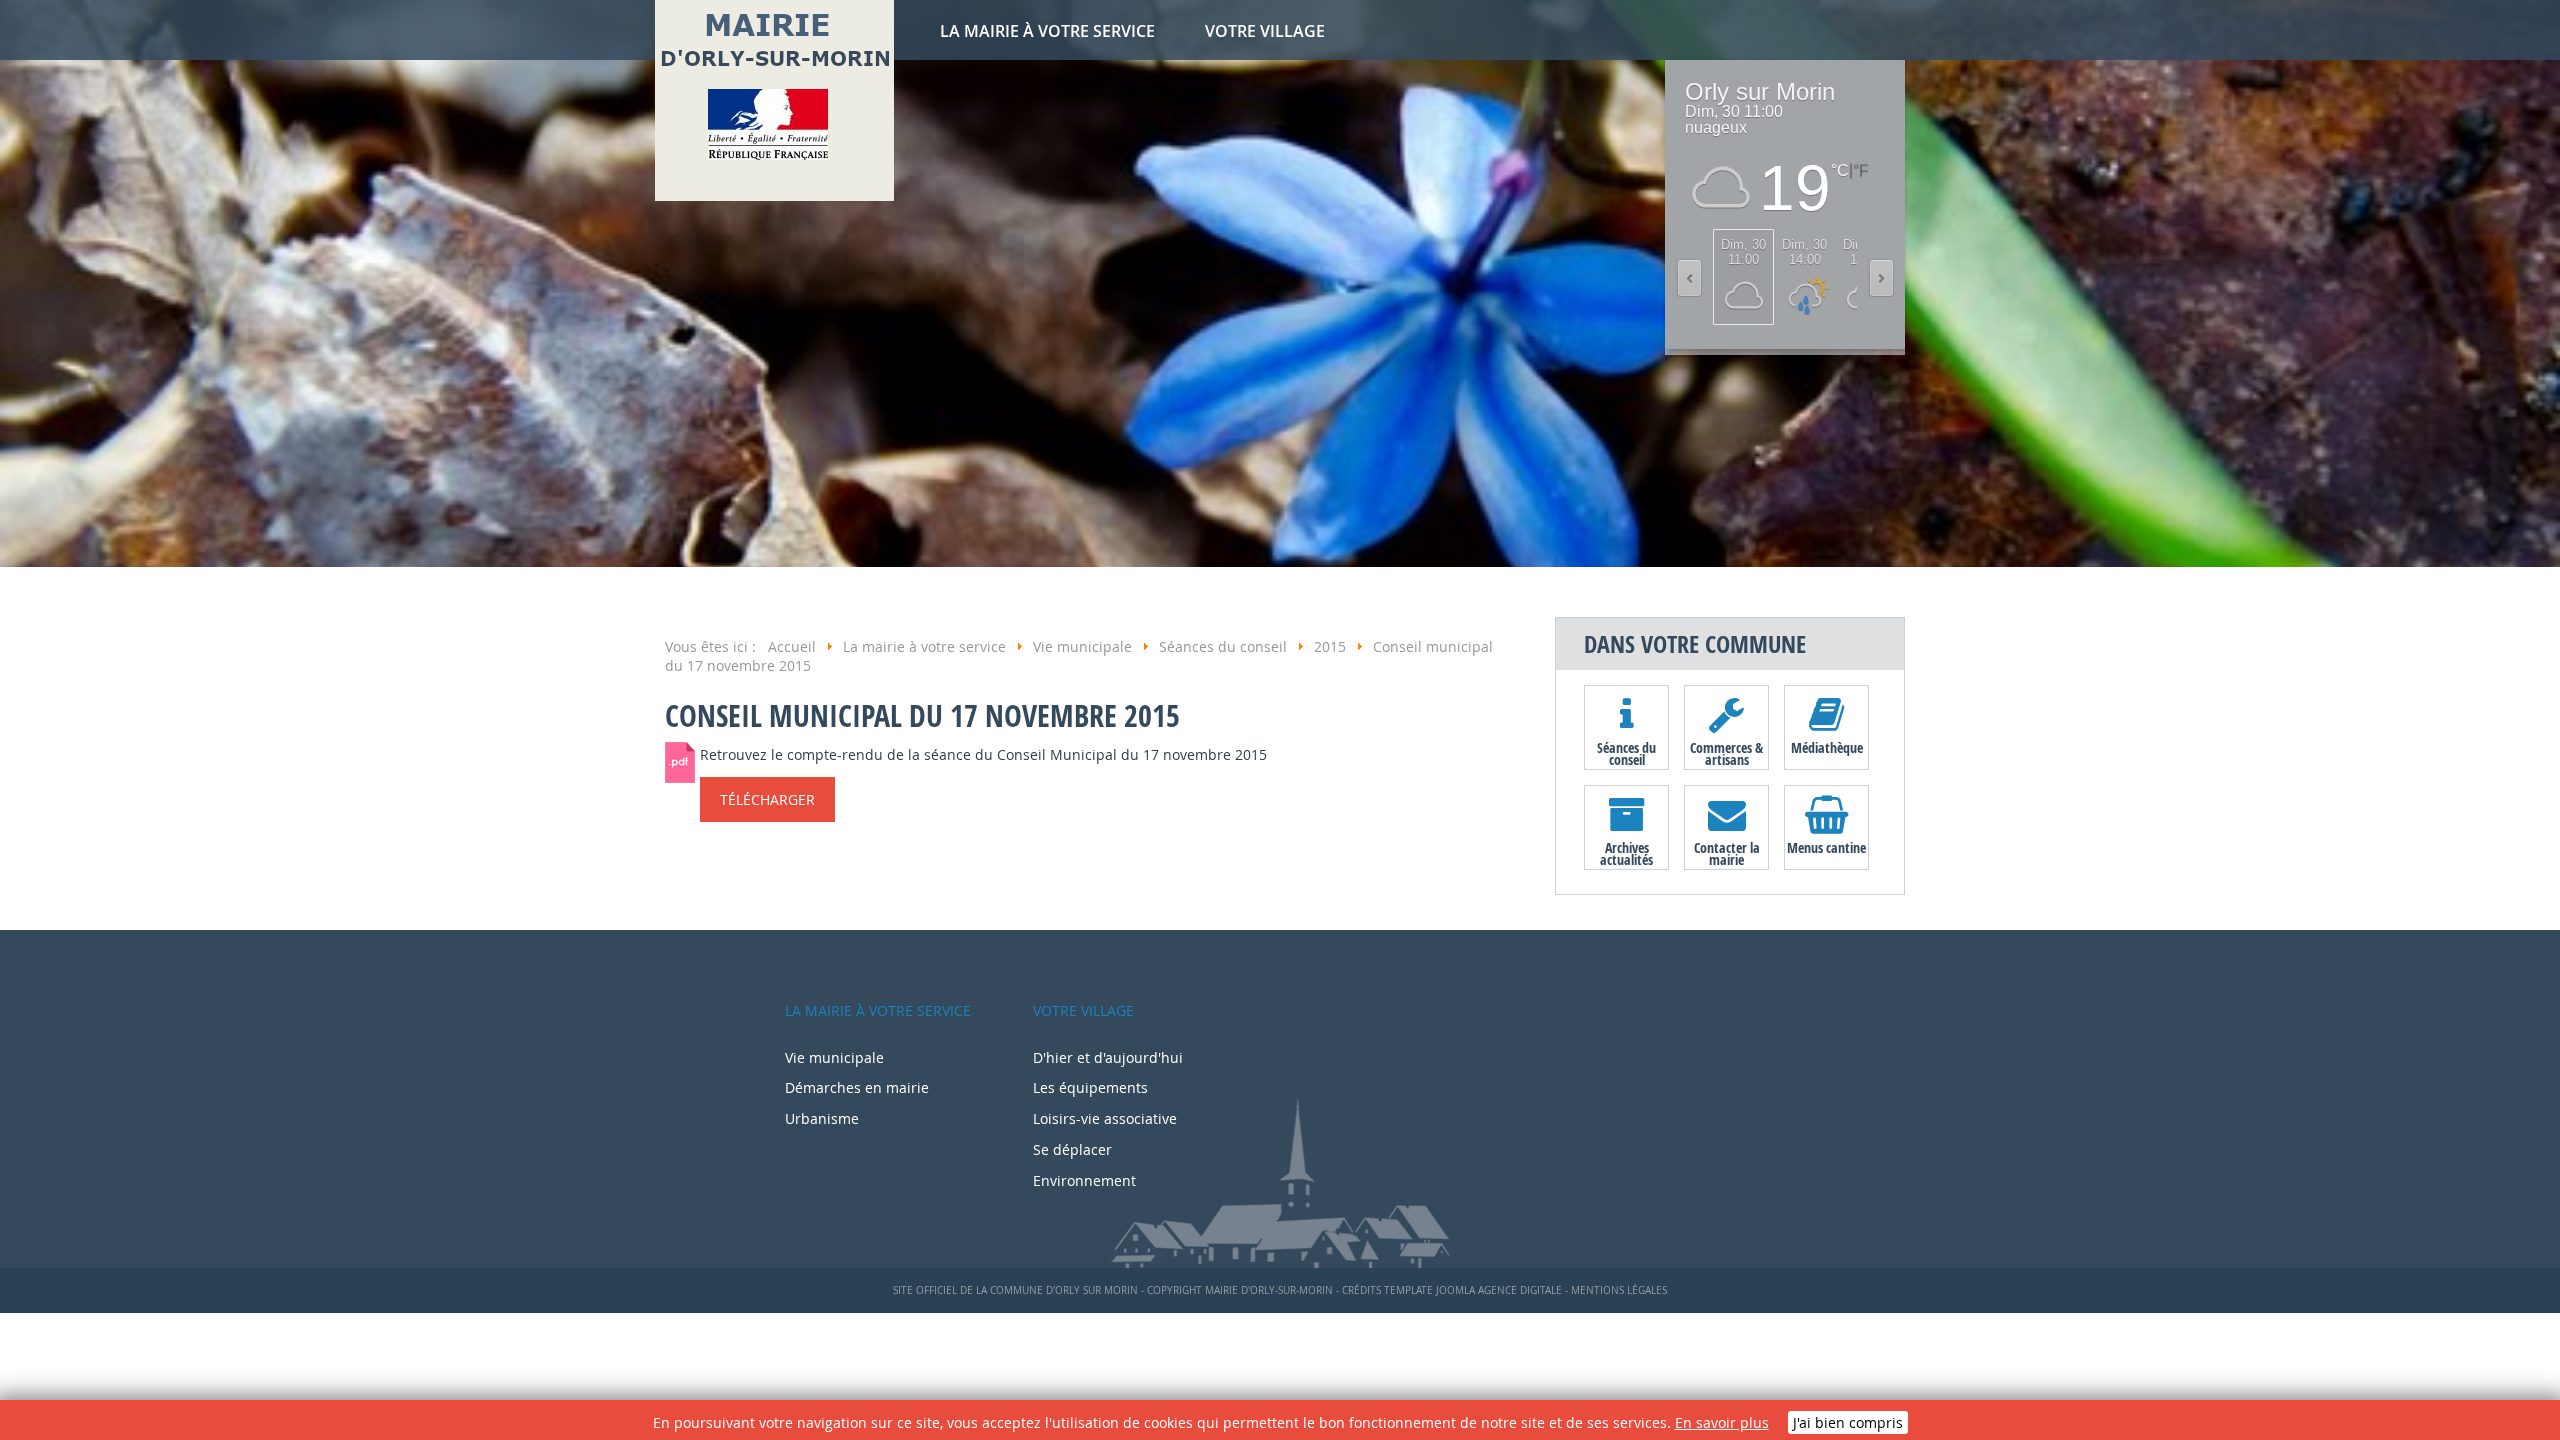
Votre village (1265, 31)
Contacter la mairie (1727, 853)
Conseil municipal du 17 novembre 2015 (922, 715)
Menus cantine (1826, 847)
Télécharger (767, 799)
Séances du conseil (1626, 753)
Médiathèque (1827, 747)
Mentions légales (1619, 1290)
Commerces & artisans (1726, 753)
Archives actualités (1626, 853)
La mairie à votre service (1047, 31)
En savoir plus (1722, 1422)
